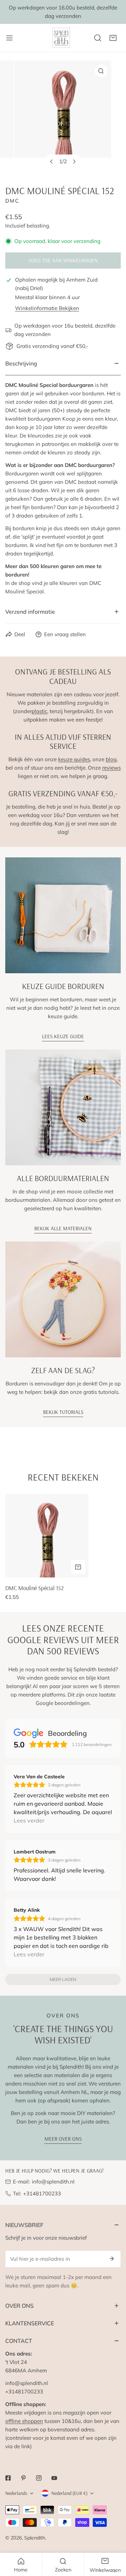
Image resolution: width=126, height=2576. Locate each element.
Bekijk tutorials (63, 1412)
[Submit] (112, 2259)
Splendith (35, 2538)
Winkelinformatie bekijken (47, 308)
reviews (111, 768)
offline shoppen (24, 2421)
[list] (63, 117)
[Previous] (52, 162)
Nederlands (16, 2493)
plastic (39, 711)
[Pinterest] (23, 2478)
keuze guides (74, 759)
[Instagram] (39, 2478)
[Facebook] (8, 2478)
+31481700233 (42, 2193)
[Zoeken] (98, 38)
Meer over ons (63, 2139)
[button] (113, 38)
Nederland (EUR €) (69, 2493)
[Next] (74, 162)
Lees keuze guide (63, 1036)
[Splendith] (62, 38)
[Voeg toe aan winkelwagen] (78, 1567)
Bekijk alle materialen (63, 1228)
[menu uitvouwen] (9, 38)
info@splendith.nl (53, 2182)
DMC (12, 201)
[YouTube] (54, 2478)
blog (111, 759)
